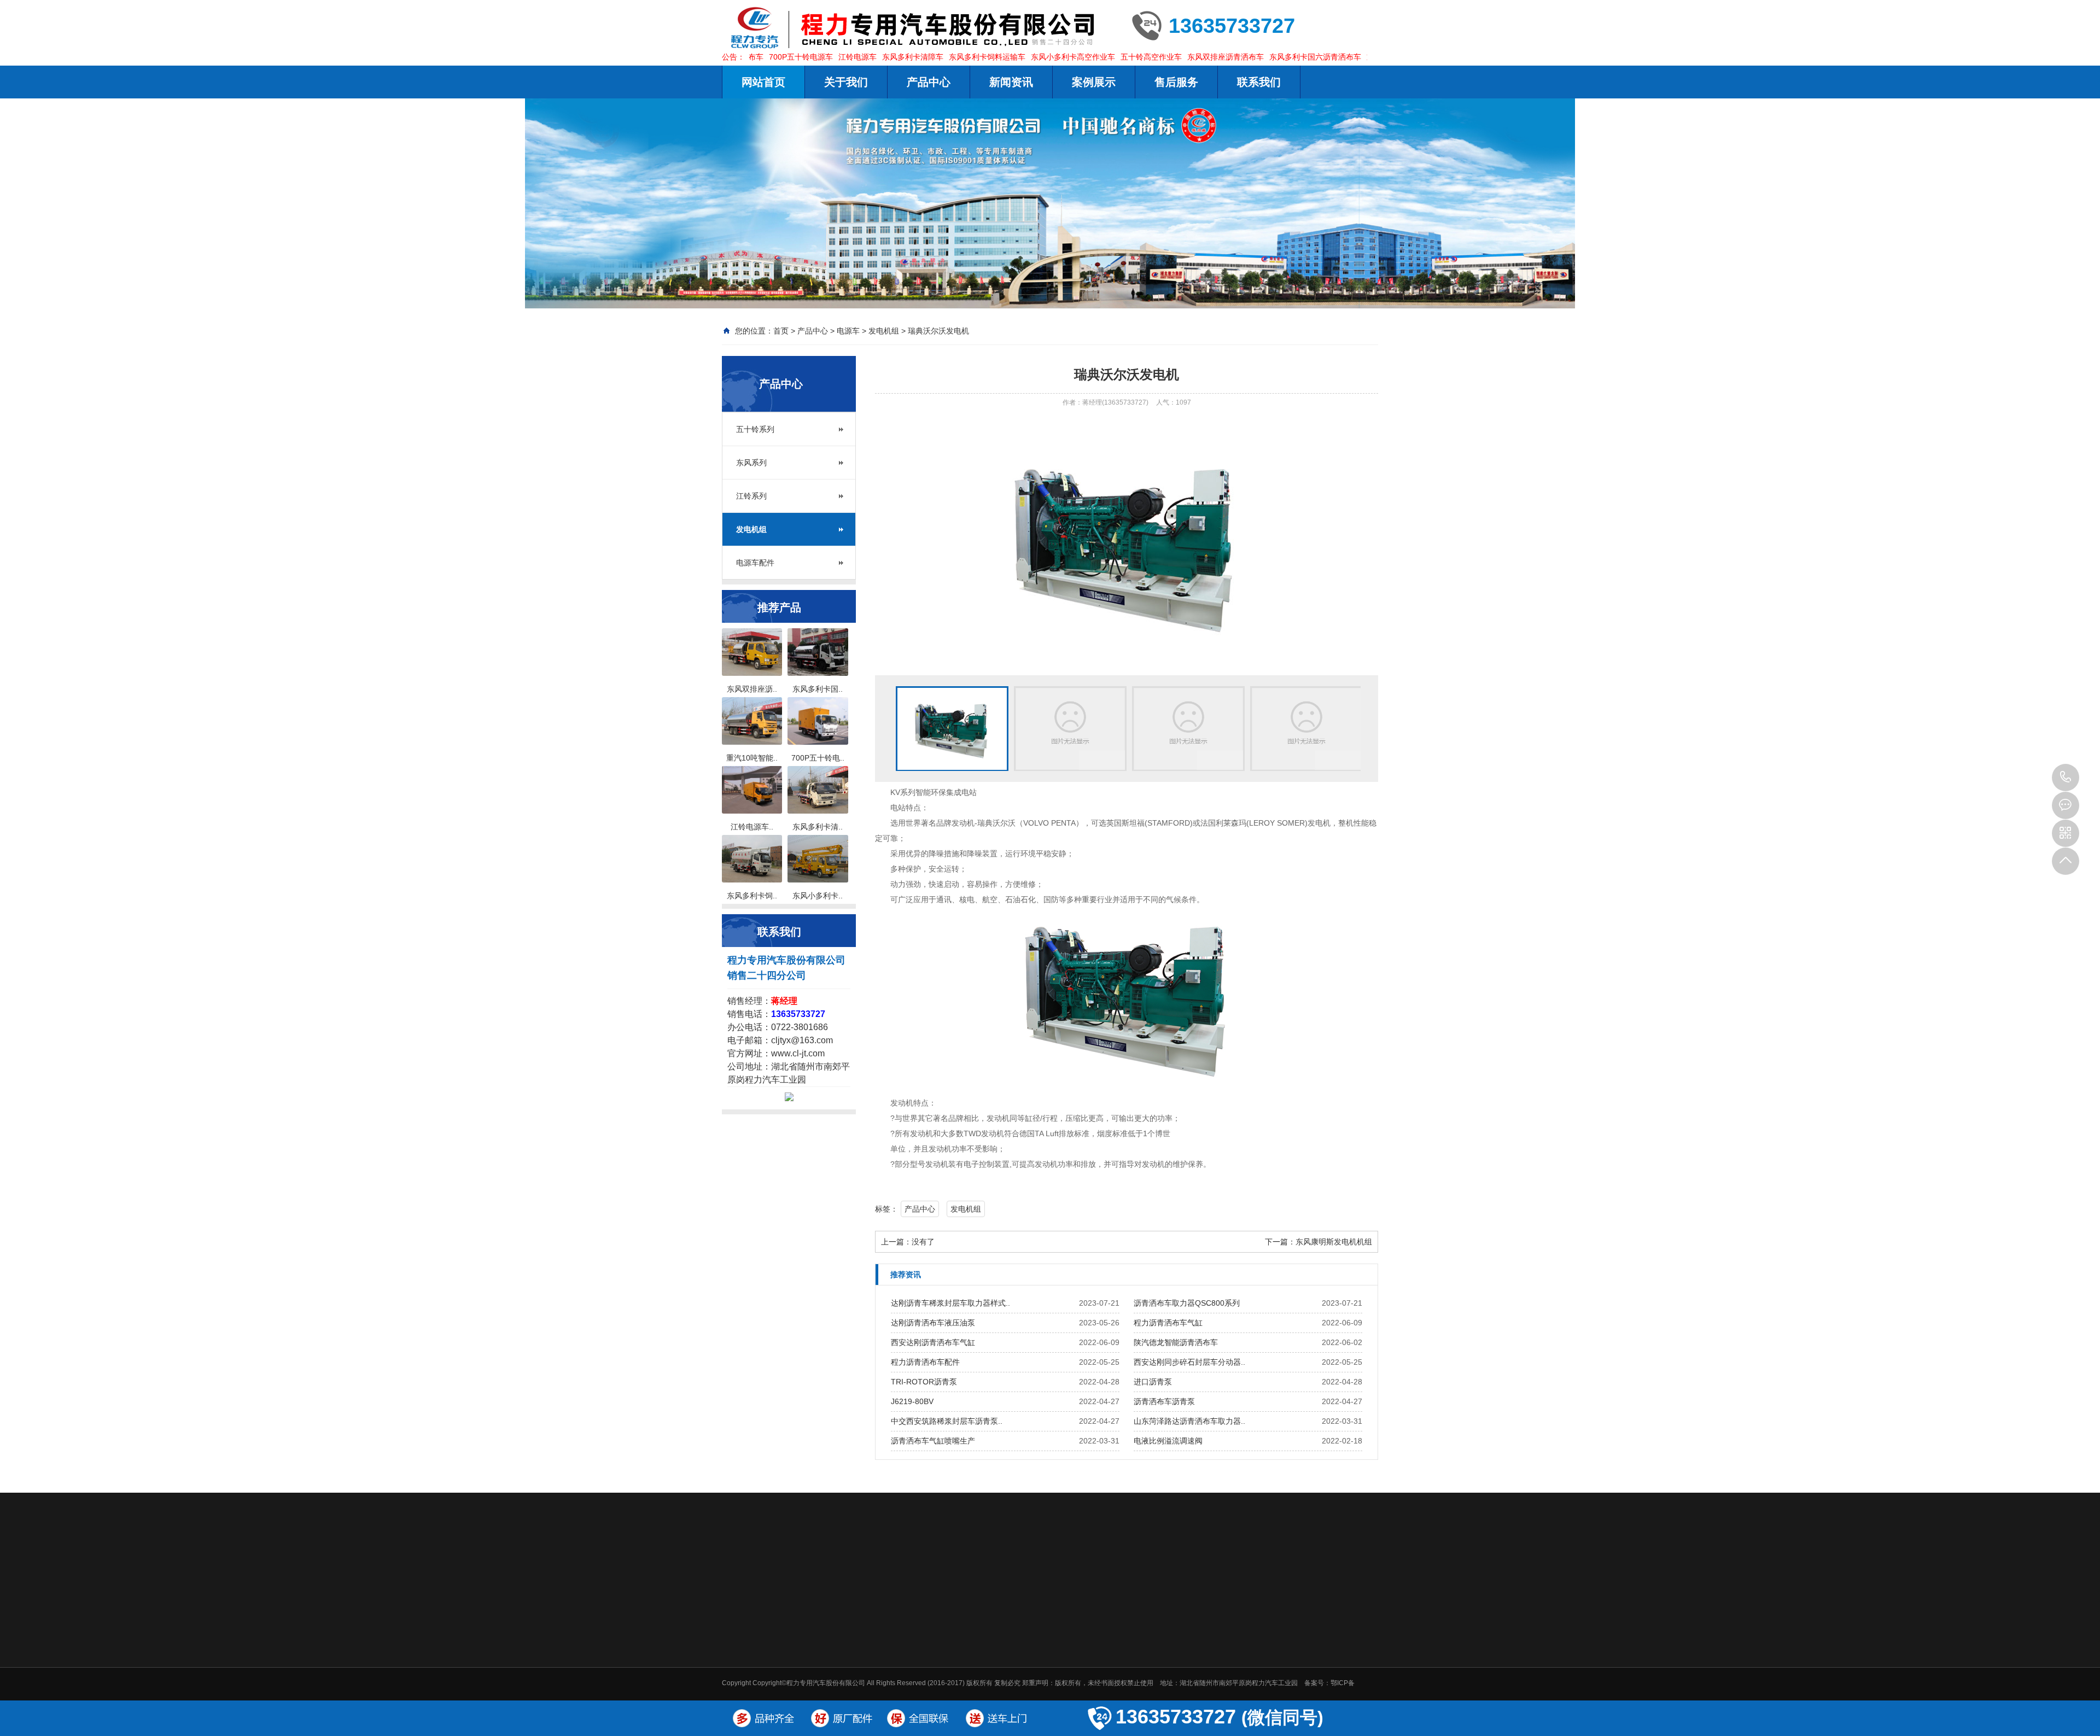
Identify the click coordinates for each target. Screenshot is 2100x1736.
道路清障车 (1025, 1675)
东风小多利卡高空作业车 (1022, 57)
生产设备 (948, 1661)
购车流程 (1240, 1647)
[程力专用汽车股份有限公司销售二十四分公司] (919, 27)
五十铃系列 (755, 429)
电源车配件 (755, 563)
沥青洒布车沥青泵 (1164, 1401)
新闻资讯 (1011, 82)
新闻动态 (1095, 1620)
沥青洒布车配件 (841, 1571)
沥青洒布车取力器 (1267, 1571)
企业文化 (948, 1690)
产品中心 (929, 82)
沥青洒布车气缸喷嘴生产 (933, 1441)
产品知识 (1094, 1675)
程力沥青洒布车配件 (925, 1362)
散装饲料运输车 (1031, 1690)
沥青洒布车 (1025, 1647)
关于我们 (846, 82)
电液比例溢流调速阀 (1168, 1441)
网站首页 (763, 82)
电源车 (848, 331)
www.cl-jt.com (798, 1053)
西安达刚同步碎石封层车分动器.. (1189, 1362)
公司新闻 (1094, 1647)
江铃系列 (751, 496)
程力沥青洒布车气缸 (1168, 1323)
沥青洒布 (785, 1571)
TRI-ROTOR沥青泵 (924, 1382)
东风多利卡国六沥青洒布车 (1264, 57)
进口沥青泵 (1153, 1382)
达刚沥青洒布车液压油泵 (933, 1323)
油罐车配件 (1151, 1571)
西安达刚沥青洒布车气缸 (933, 1342)
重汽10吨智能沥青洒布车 (1358, 57)
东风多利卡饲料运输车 (936, 57)
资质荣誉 (948, 1675)
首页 (781, 331)
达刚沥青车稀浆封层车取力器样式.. (950, 1303)
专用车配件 (953, 1571)
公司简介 (948, 1647)
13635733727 (2066, 778)
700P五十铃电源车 (749, 57)
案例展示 (1094, 82)
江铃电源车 (806, 57)
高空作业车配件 (1090, 1571)
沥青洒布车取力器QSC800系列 (1187, 1303)
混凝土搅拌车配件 (1017, 1571)
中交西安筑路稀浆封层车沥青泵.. (947, 1421)
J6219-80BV (912, 1401)
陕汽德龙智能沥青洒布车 (1176, 1342)
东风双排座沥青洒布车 (1174, 57)
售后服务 (1176, 82)
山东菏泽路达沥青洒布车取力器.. (1189, 1421)
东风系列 (751, 463)
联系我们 (1259, 82)
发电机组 (884, 331)
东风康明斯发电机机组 (1334, 1242)
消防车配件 (901, 1571)
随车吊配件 (1202, 1571)
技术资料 (1094, 1661)
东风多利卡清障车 (861, 57)
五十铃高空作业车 (1100, 57)
